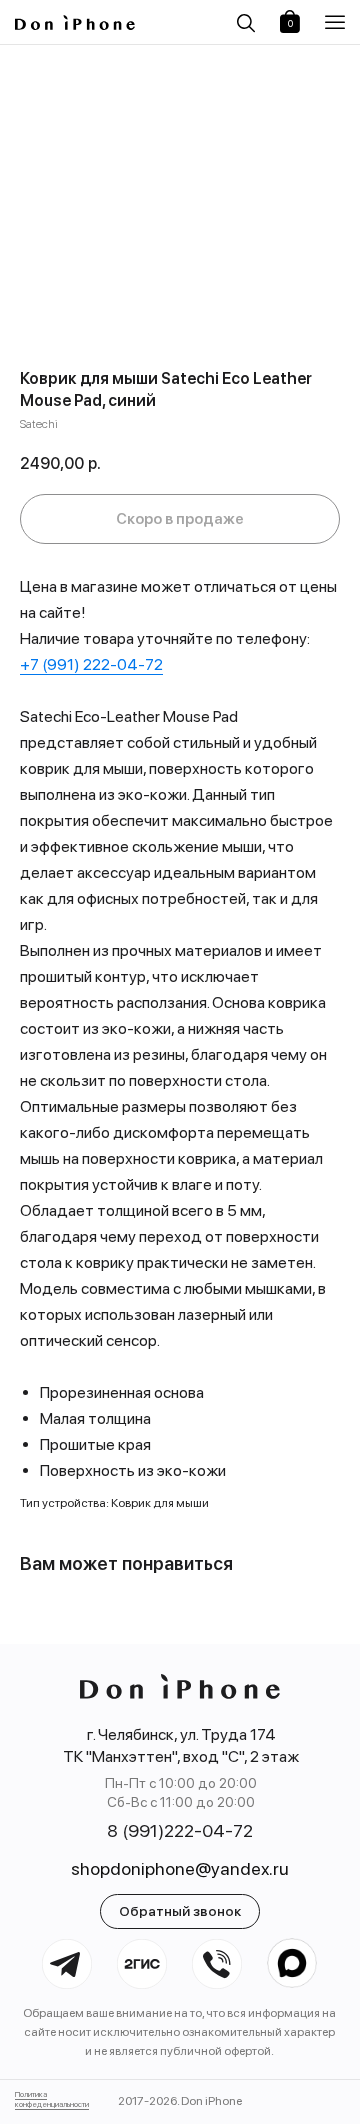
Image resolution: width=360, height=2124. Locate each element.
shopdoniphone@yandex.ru (180, 1868)
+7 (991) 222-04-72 (91, 664)
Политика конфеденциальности (52, 2099)
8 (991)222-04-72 (180, 1830)
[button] (337, 22)
